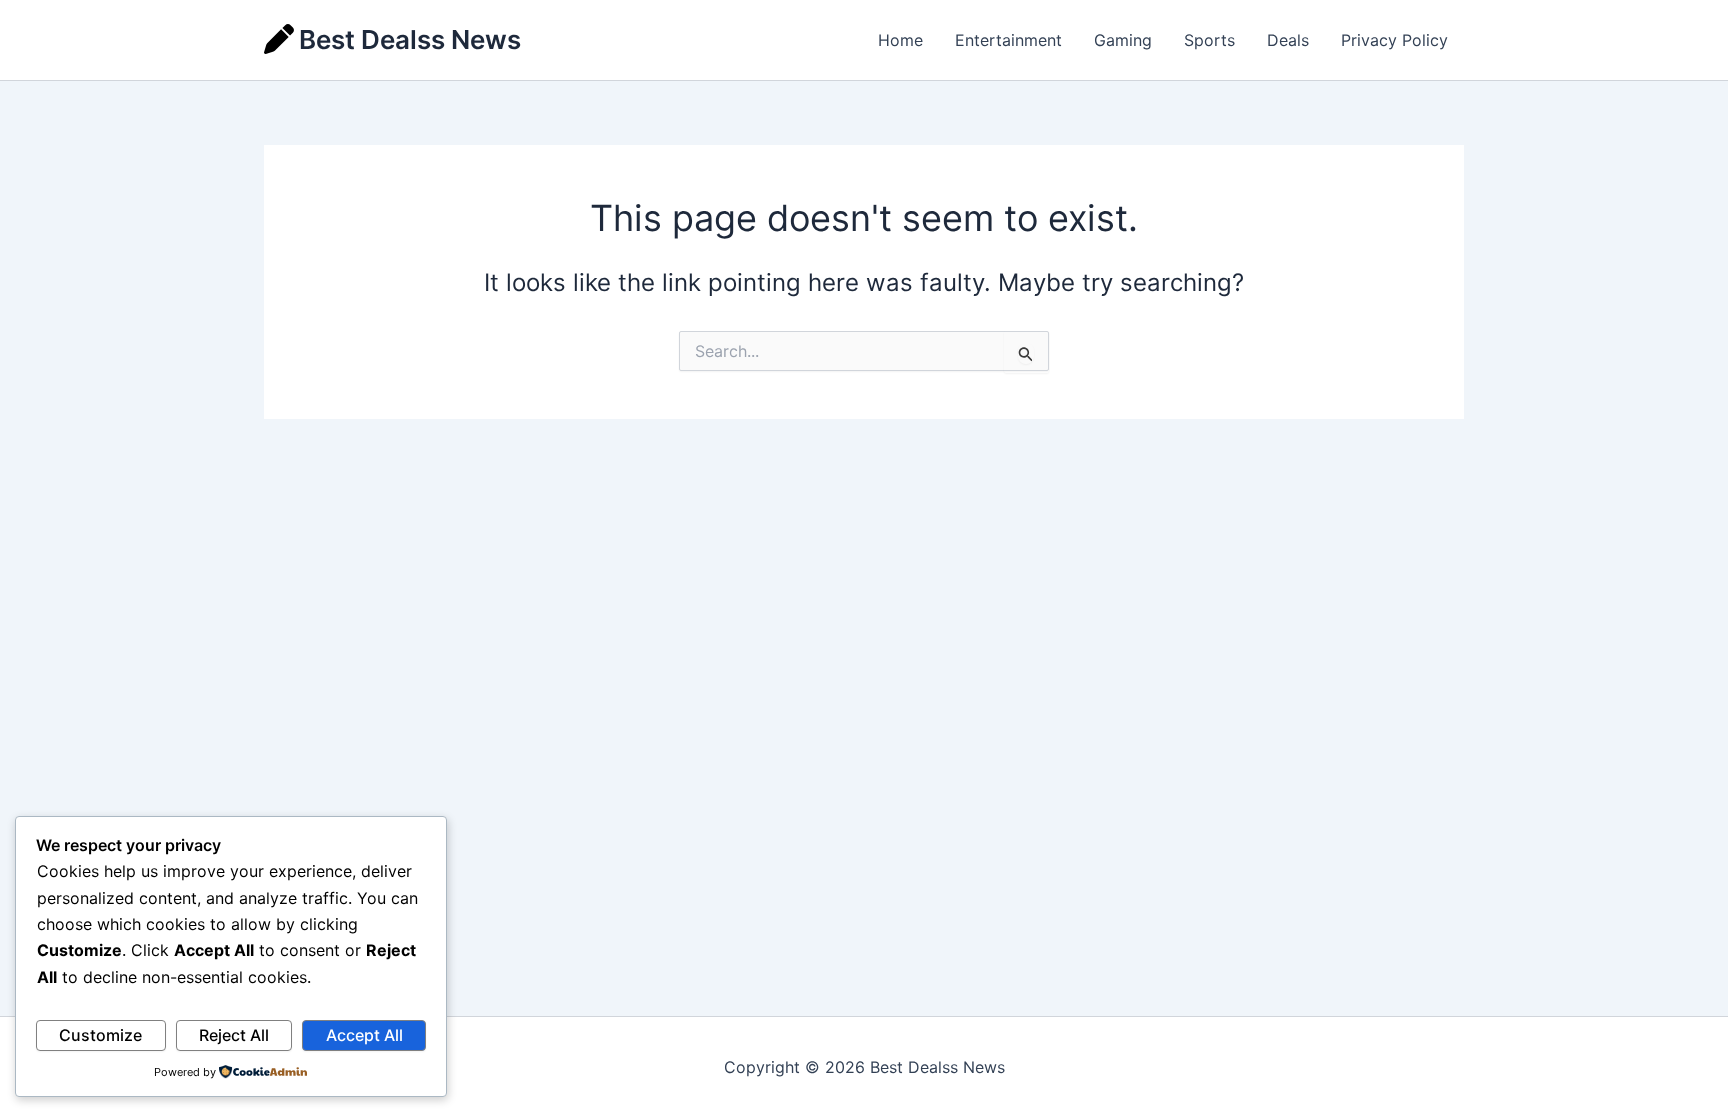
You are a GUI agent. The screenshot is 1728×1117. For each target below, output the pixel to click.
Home (900, 40)
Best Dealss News (410, 39)
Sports (1209, 40)
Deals (1288, 40)
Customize (100, 1035)
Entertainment (1008, 40)
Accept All (364, 1035)
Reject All (234, 1035)
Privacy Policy (1394, 40)
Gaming (1123, 40)
